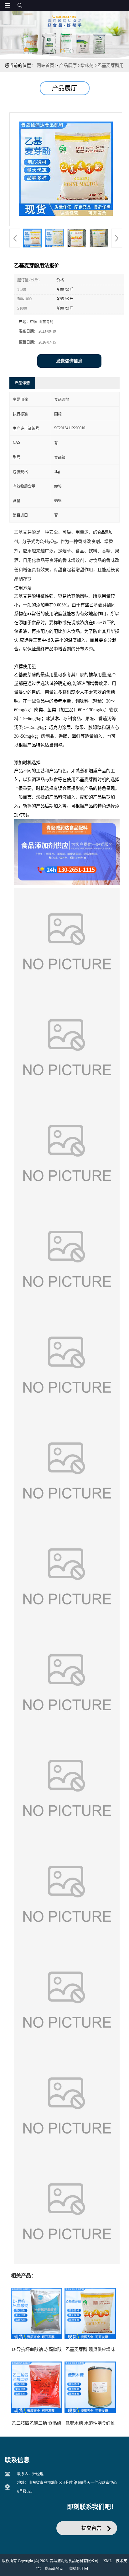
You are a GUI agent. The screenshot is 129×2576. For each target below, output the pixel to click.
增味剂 (87, 65)
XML (108, 2561)
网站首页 (45, 65)
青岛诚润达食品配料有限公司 (74, 2561)
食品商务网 (54, 2569)
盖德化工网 (79, 2569)
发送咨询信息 (69, 361)
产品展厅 (68, 65)
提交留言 (91, 2528)
